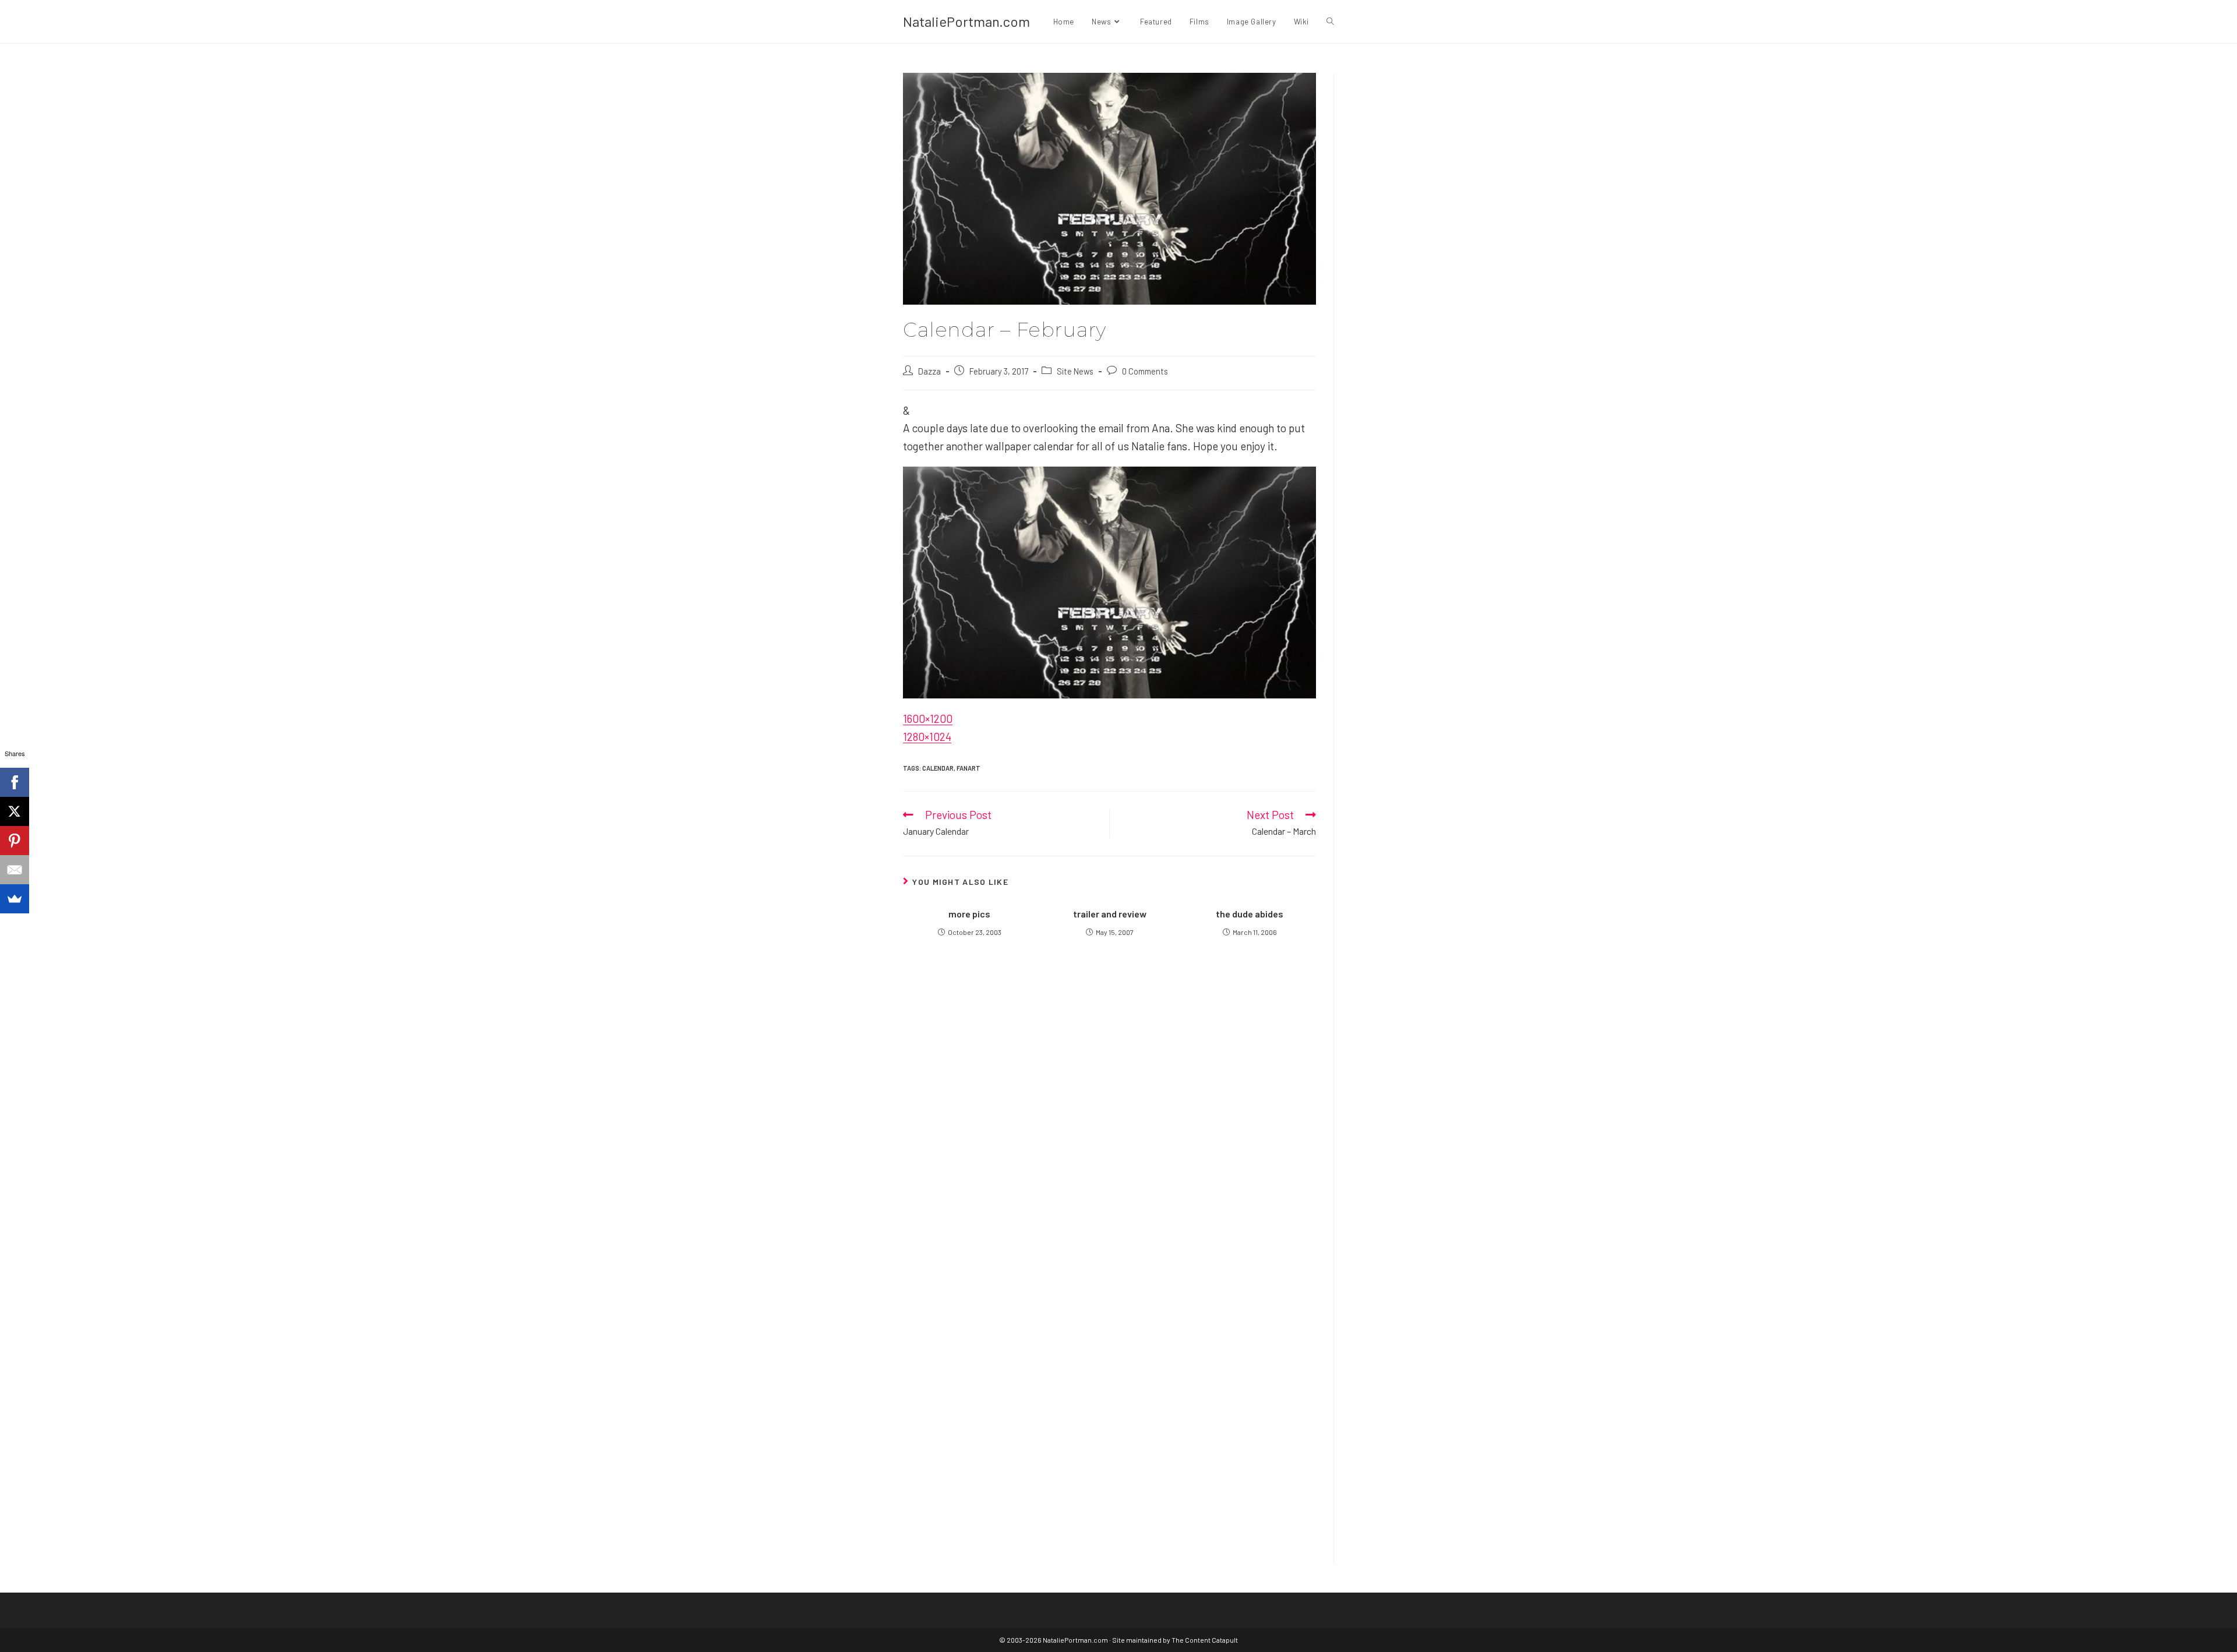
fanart (968, 768)
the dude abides (1250, 914)
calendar (938, 768)
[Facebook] (15, 782)
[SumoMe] (15, 899)
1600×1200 (928, 719)
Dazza (929, 371)
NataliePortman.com (966, 21)
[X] (15, 811)
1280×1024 (927, 737)
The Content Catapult (1205, 1640)
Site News (1075, 371)
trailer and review (1110, 914)
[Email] (15, 870)
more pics (969, 914)
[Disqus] (1109, 1396)
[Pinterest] (15, 841)
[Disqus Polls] (1110, 1104)
